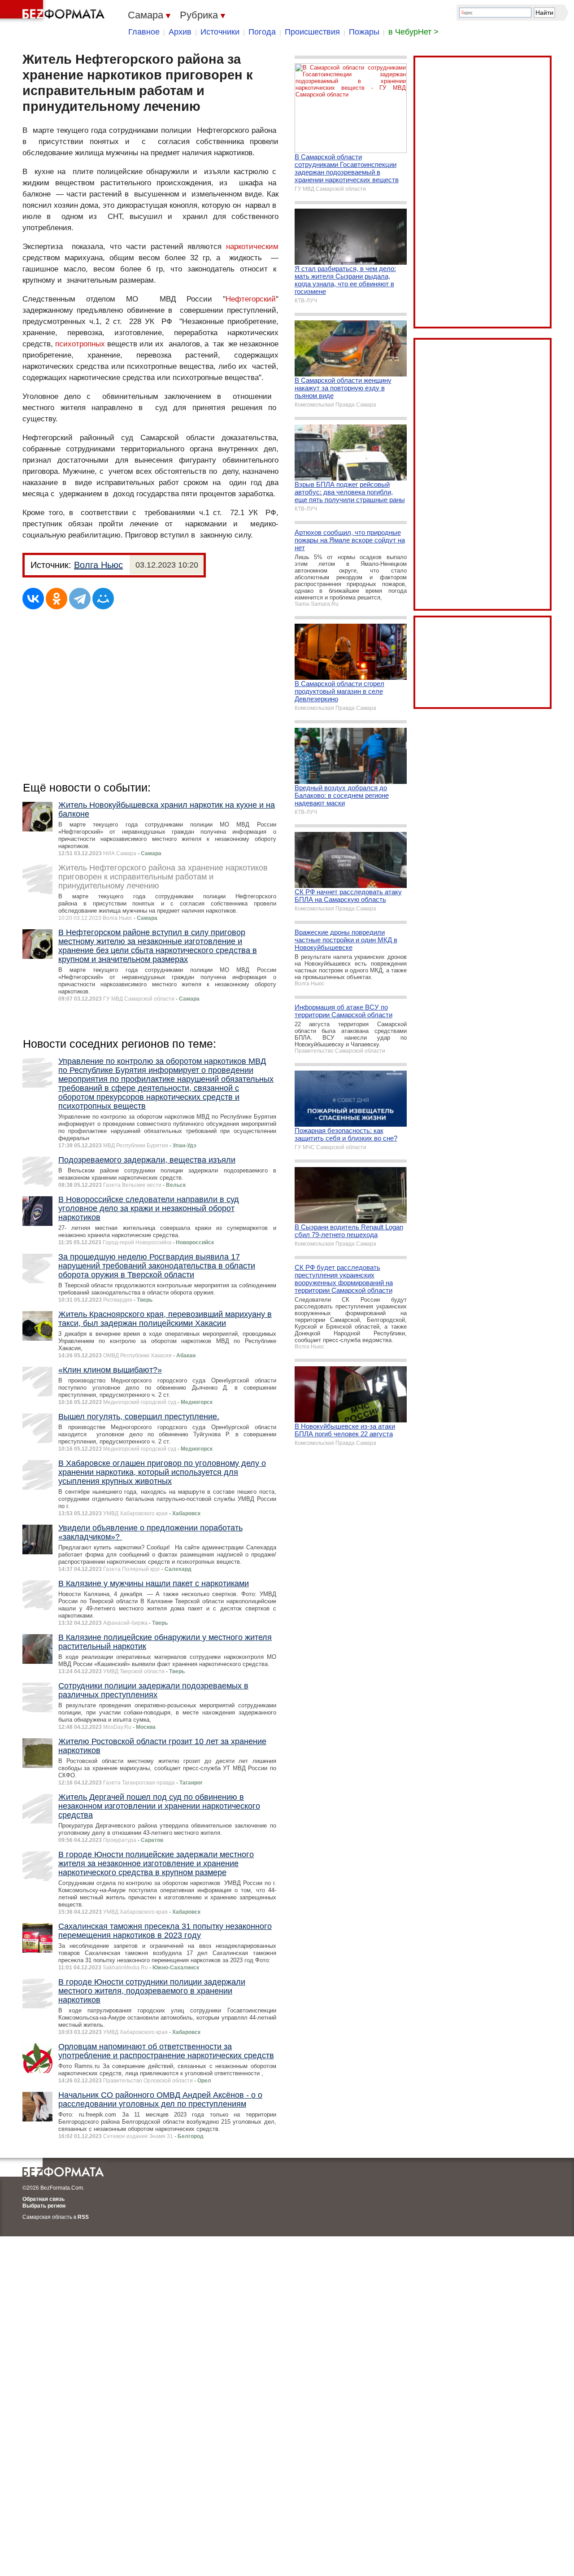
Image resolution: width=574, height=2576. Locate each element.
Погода (262, 32)
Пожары (364, 32)
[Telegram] (80, 599)
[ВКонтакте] (33, 599)
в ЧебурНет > (413, 32)
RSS (83, 2217)
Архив (180, 32)
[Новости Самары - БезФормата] (54, 11)
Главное (144, 32)
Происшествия (312, 32)
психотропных (80, 344)
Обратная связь (43, 2199)
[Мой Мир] (103, 599)
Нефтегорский (251, 299)
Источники (220, 32)
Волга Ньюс (98, 565)
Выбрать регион (44, 2206)
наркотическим (252, 247)
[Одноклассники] (57, 599)
